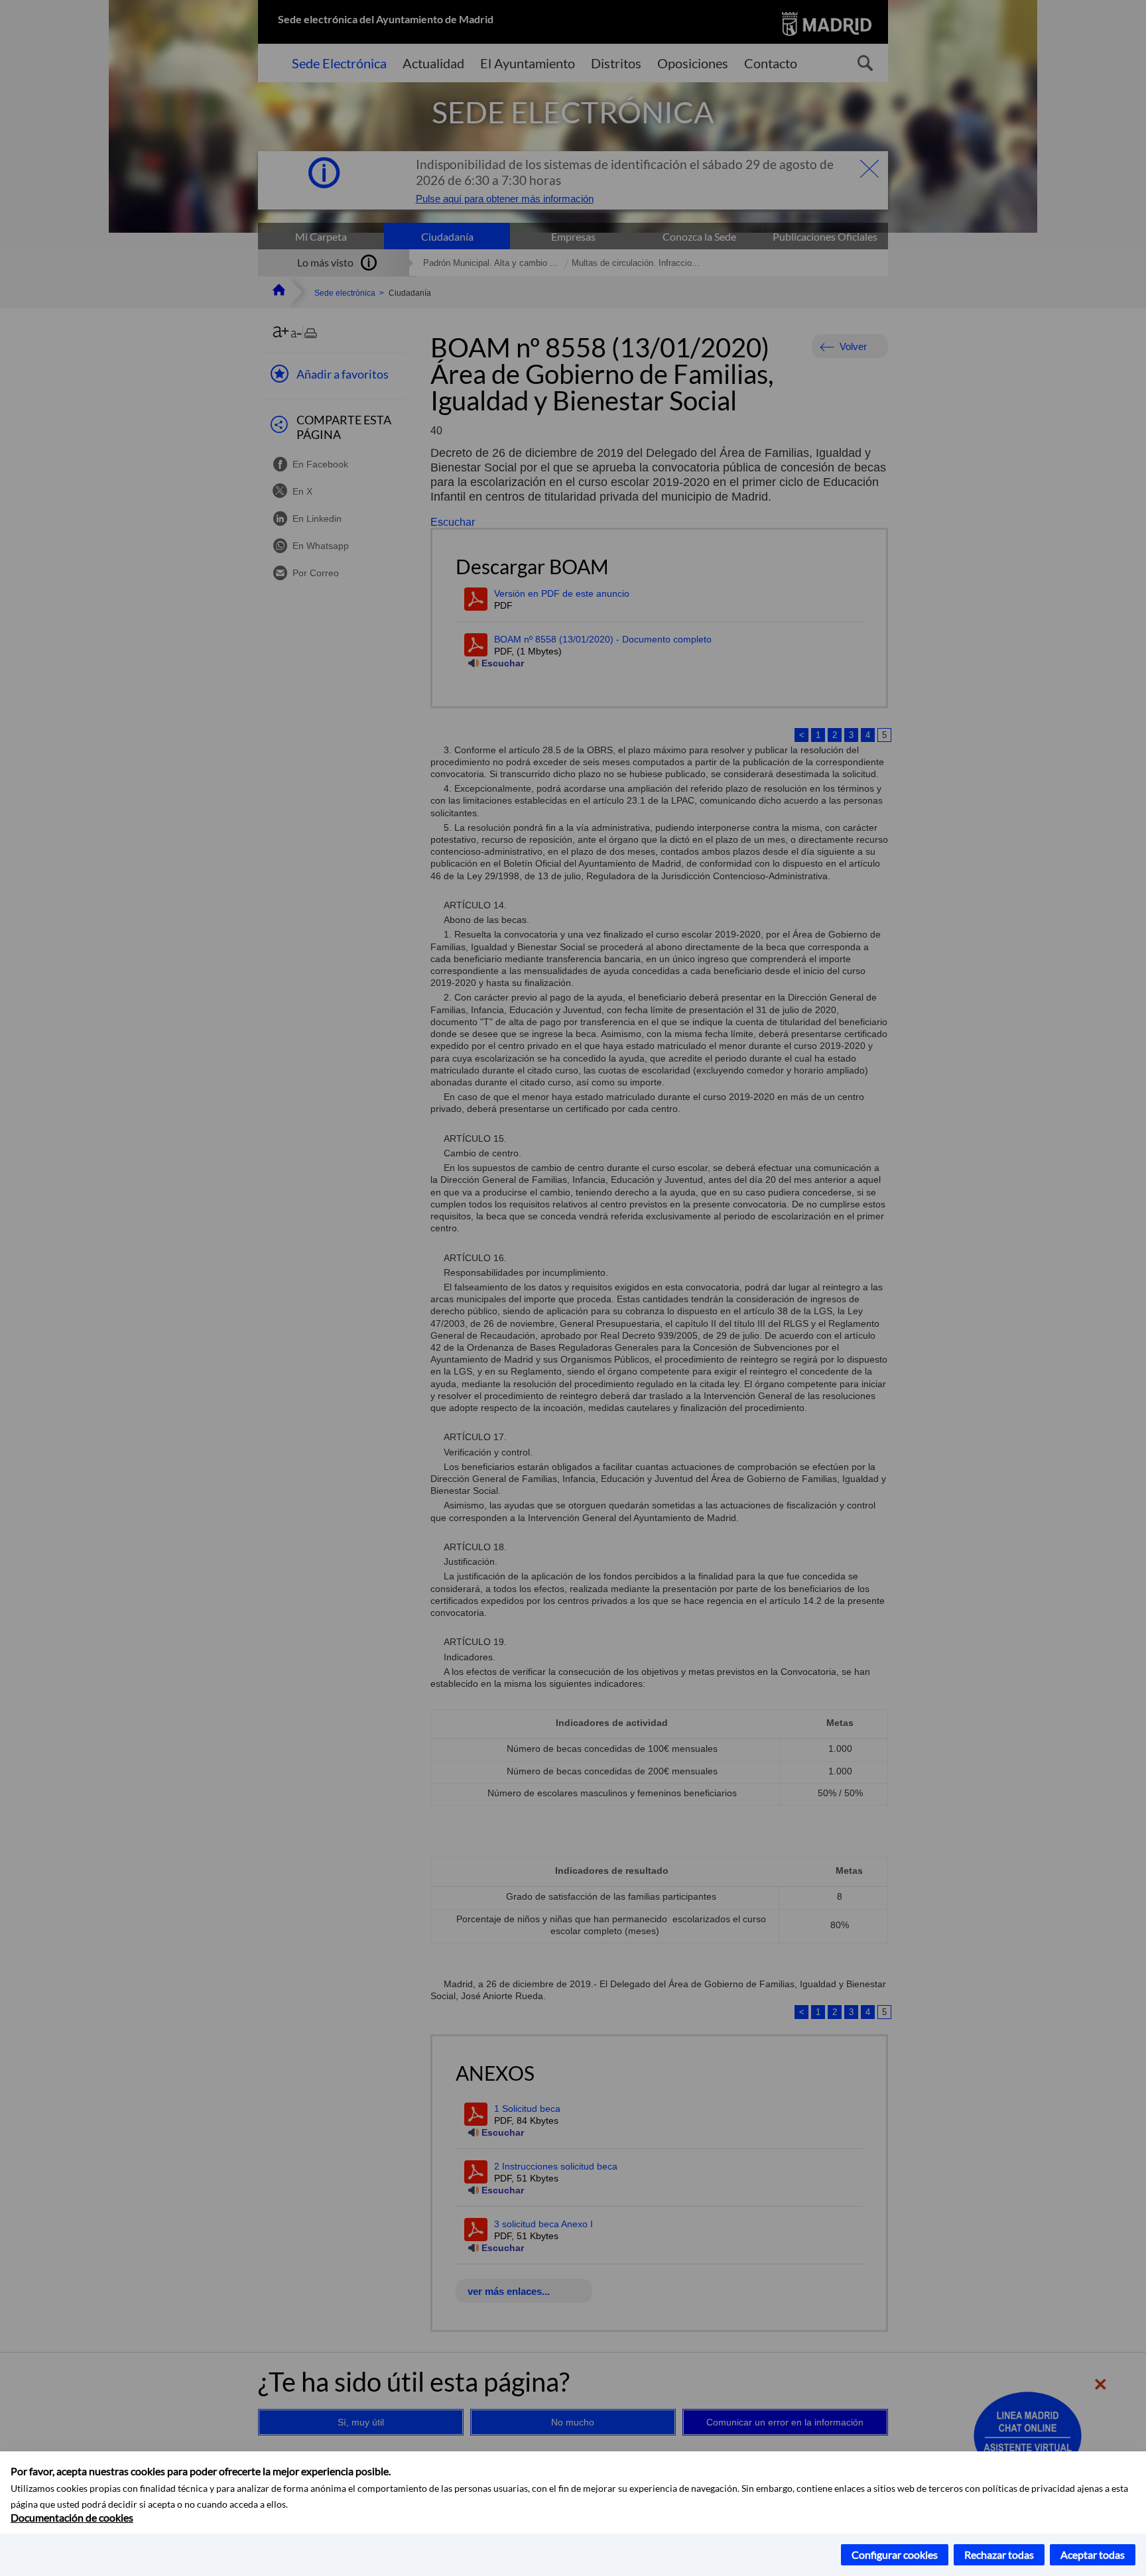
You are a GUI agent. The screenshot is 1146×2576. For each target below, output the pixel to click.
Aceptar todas (1093, 2554)
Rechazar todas (999, 2554)
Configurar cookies (895, 2554)
